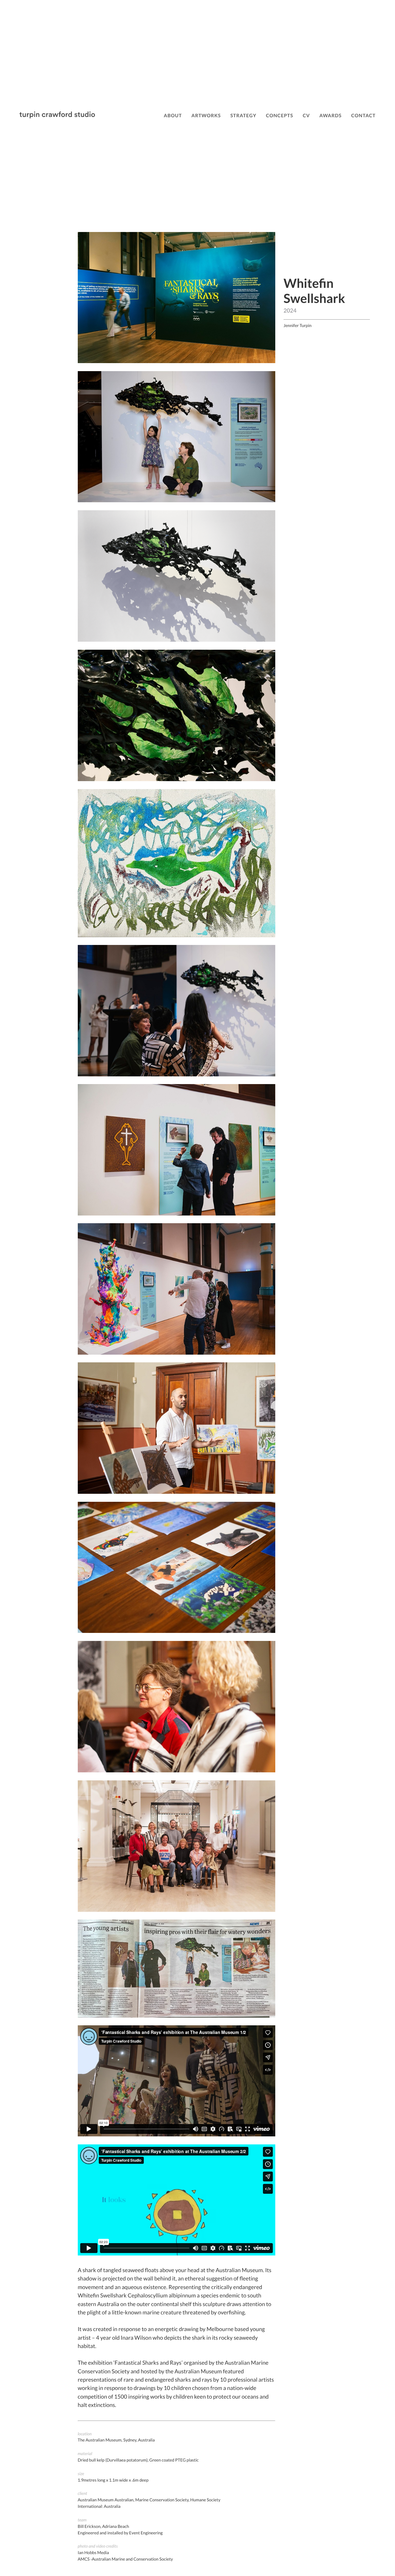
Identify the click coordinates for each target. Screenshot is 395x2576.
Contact (363, 116)
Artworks (206, 116)
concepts (280, 116)
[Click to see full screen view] (177, 361)
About (173, 116)
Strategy (243, 116)
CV (306, 116)
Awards (331, 116)
